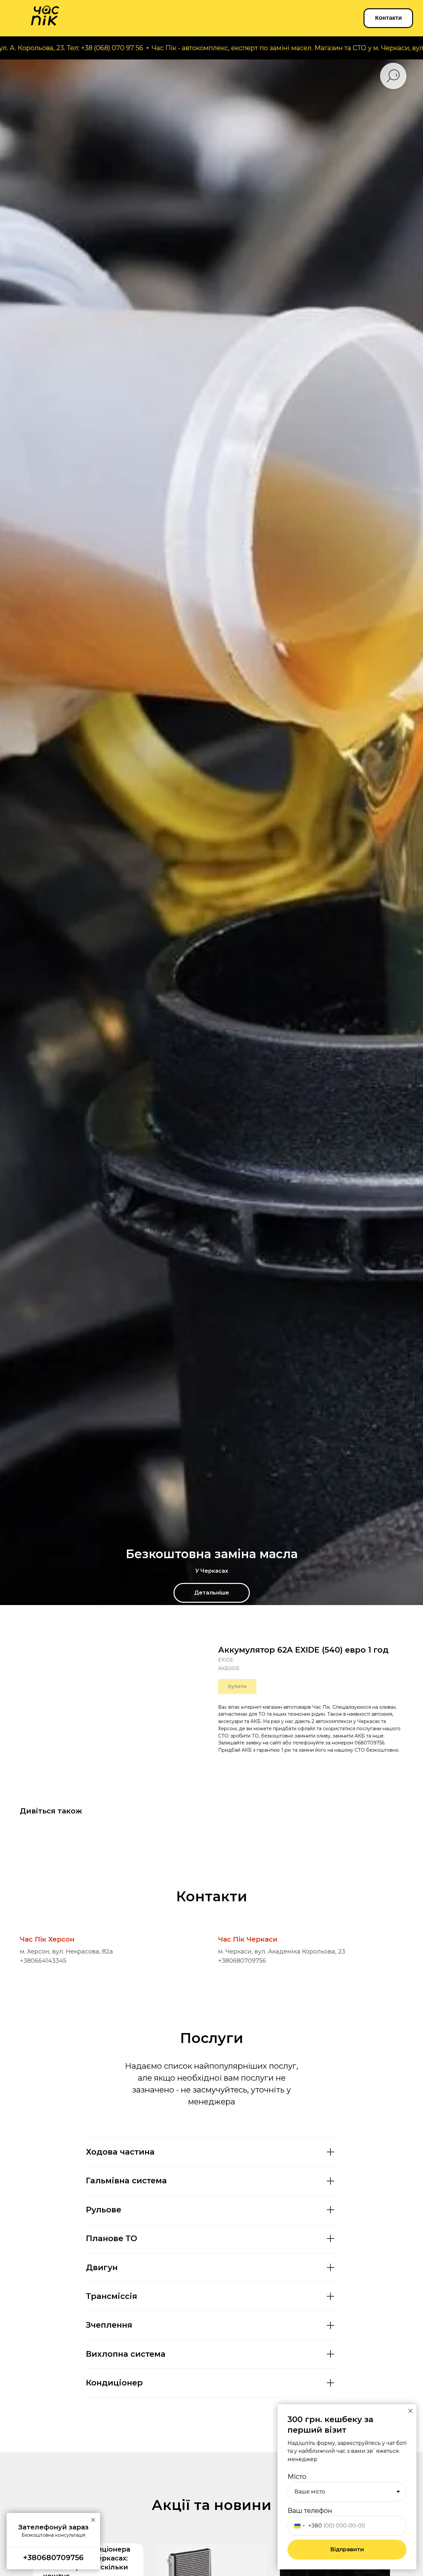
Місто (297, 2477)
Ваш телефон (310, 2511)
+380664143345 (43, 1961)
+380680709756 (242, 1961)
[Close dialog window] (410, 2411)
